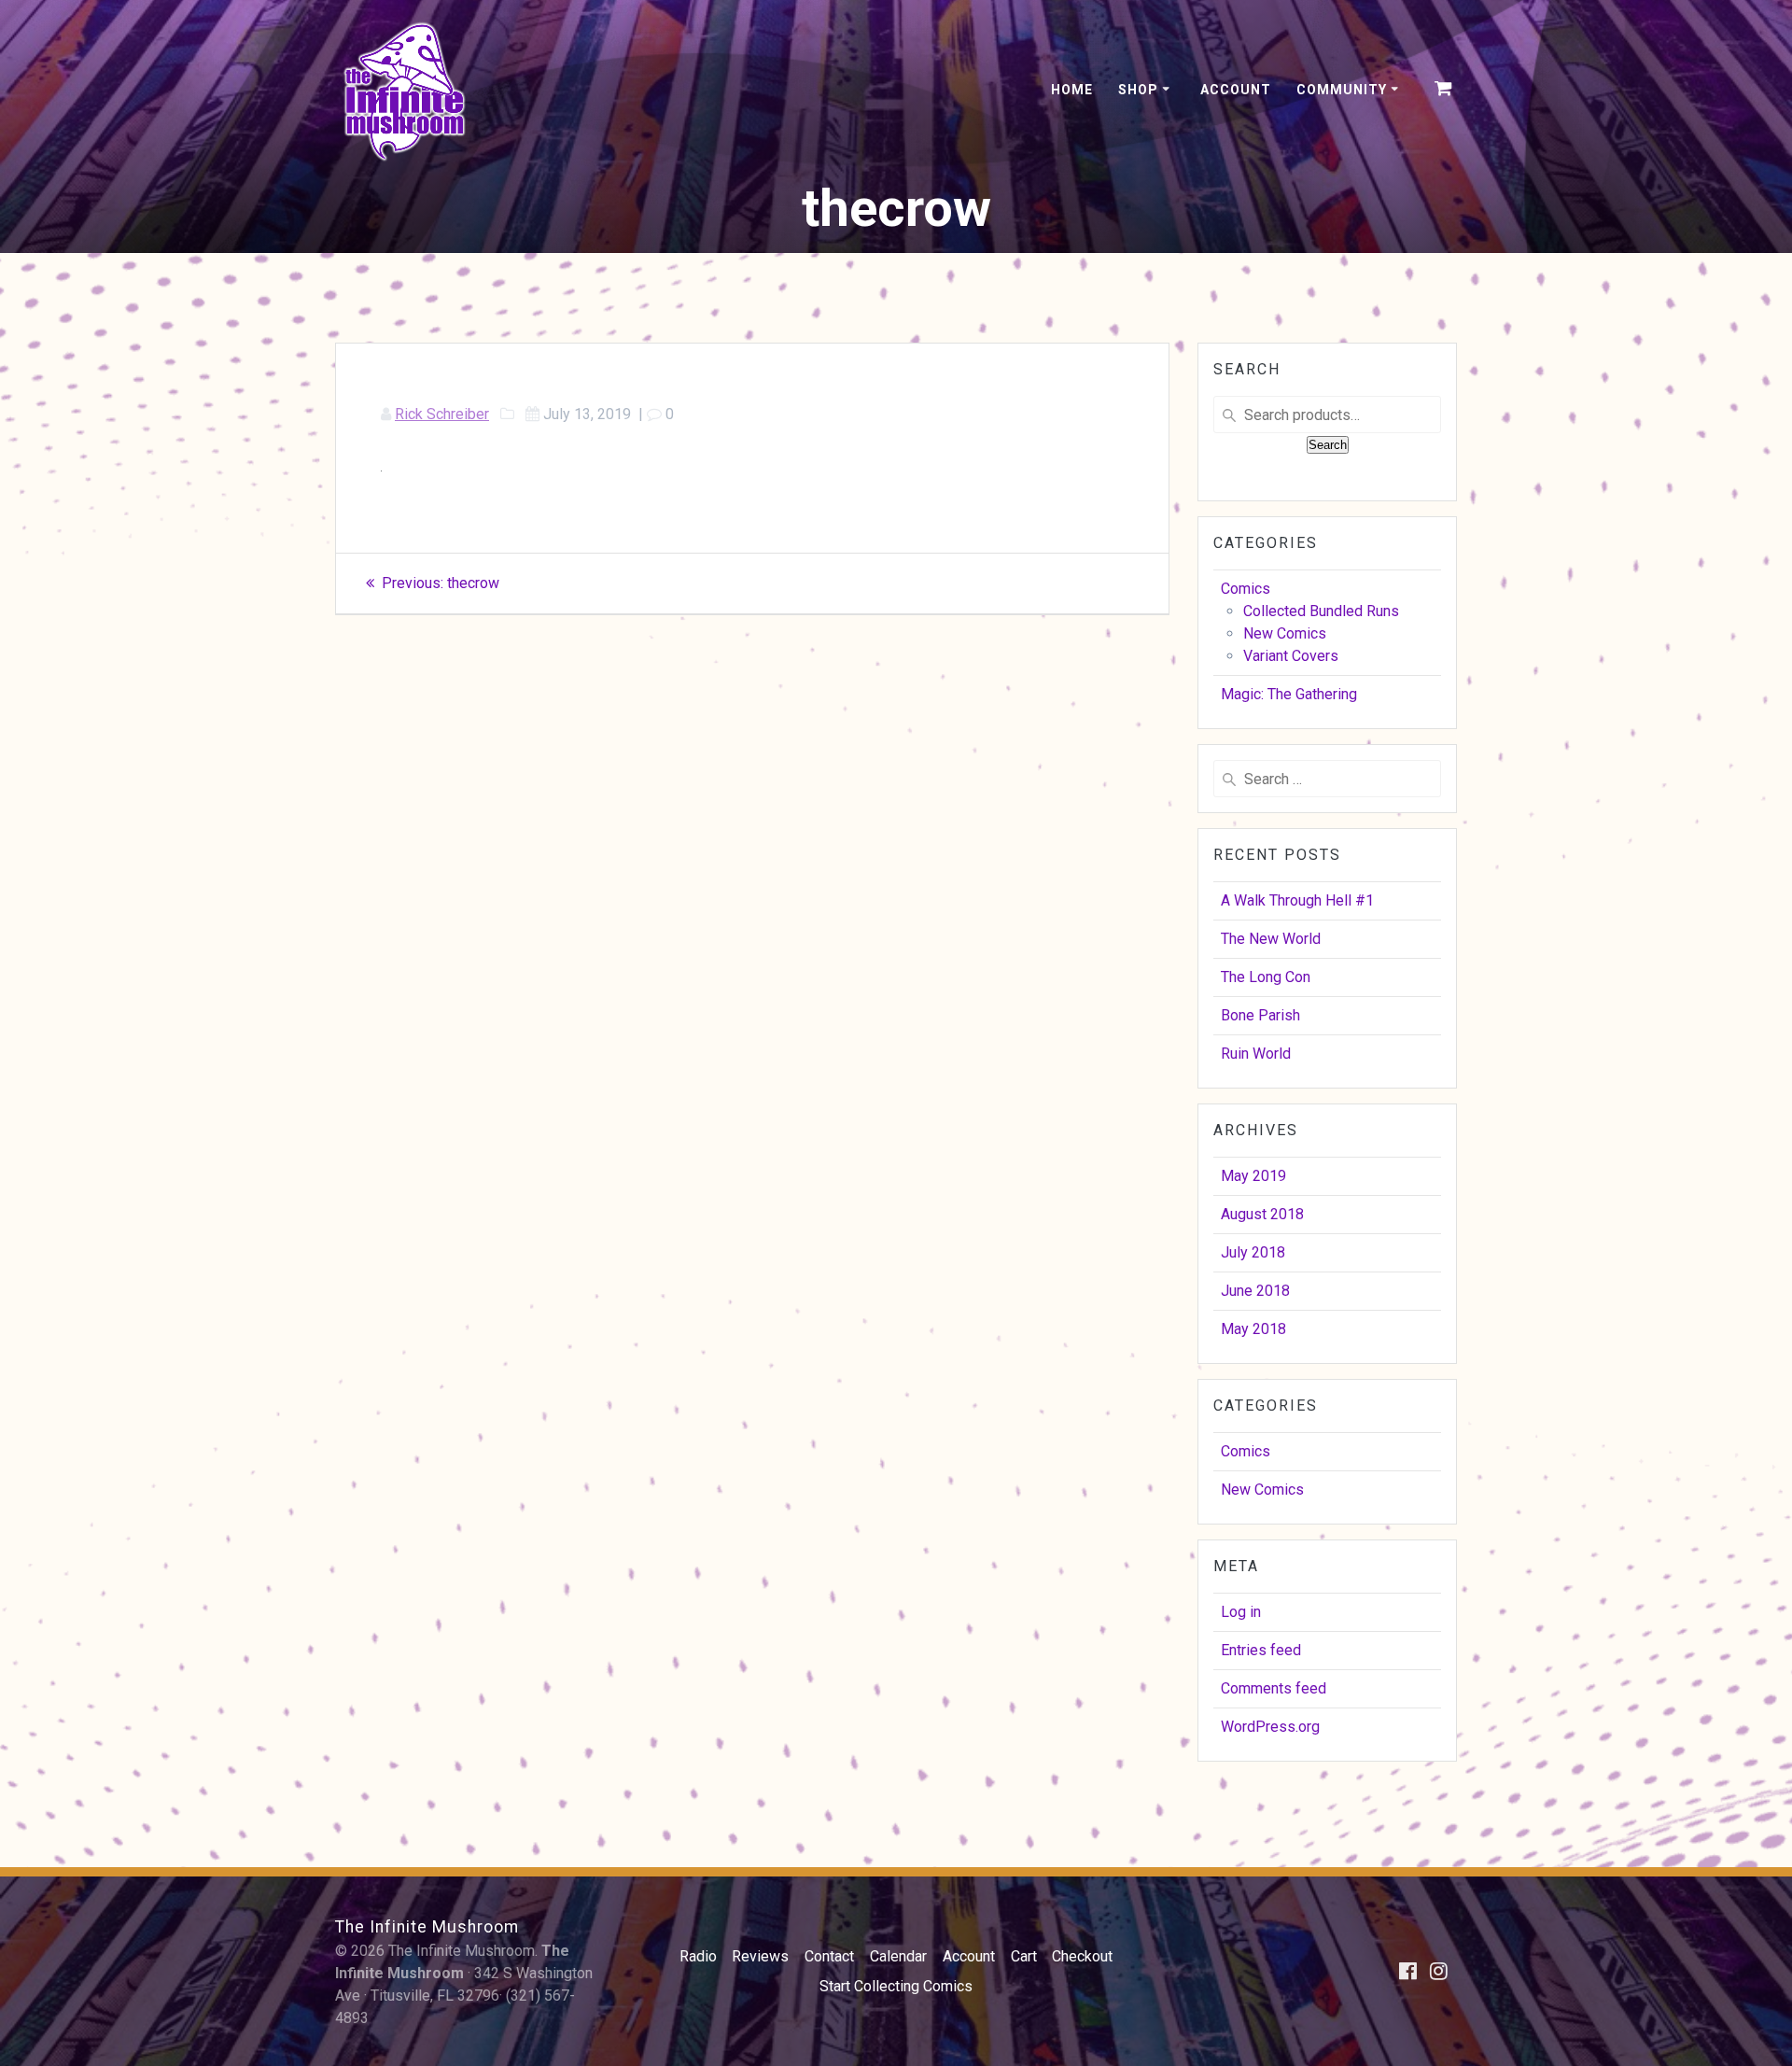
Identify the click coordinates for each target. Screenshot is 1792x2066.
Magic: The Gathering (1289, 694)
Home (1072, 90)
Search (1328, 445)
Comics (1246, 589)
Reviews (760, 1956)
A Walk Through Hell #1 (1297, 900)
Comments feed (1274, 1688)
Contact (829, 1956)
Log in (1241, 1612)
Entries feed (1261, 1650)
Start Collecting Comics (896, 1986)
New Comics (1285, 633)
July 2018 (1253, 1252)
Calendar (898, 1956)
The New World (1271, 939)
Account (1236, 90)
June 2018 (1255, 1291)
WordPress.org (1270, 1727)
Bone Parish (1260, 1015)
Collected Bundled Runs (1321, 611)
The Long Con (1266, 977)
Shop (1138, 90)
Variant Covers (1291, 656)
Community (1342, 90)
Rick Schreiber (442, 414)
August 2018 (1262, 1214)
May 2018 (1253, 1329)
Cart (1024, 1956)
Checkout (1082, 1956)
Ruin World (1256, 1054)
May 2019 (1253, 1176)
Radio (698, 1956)
